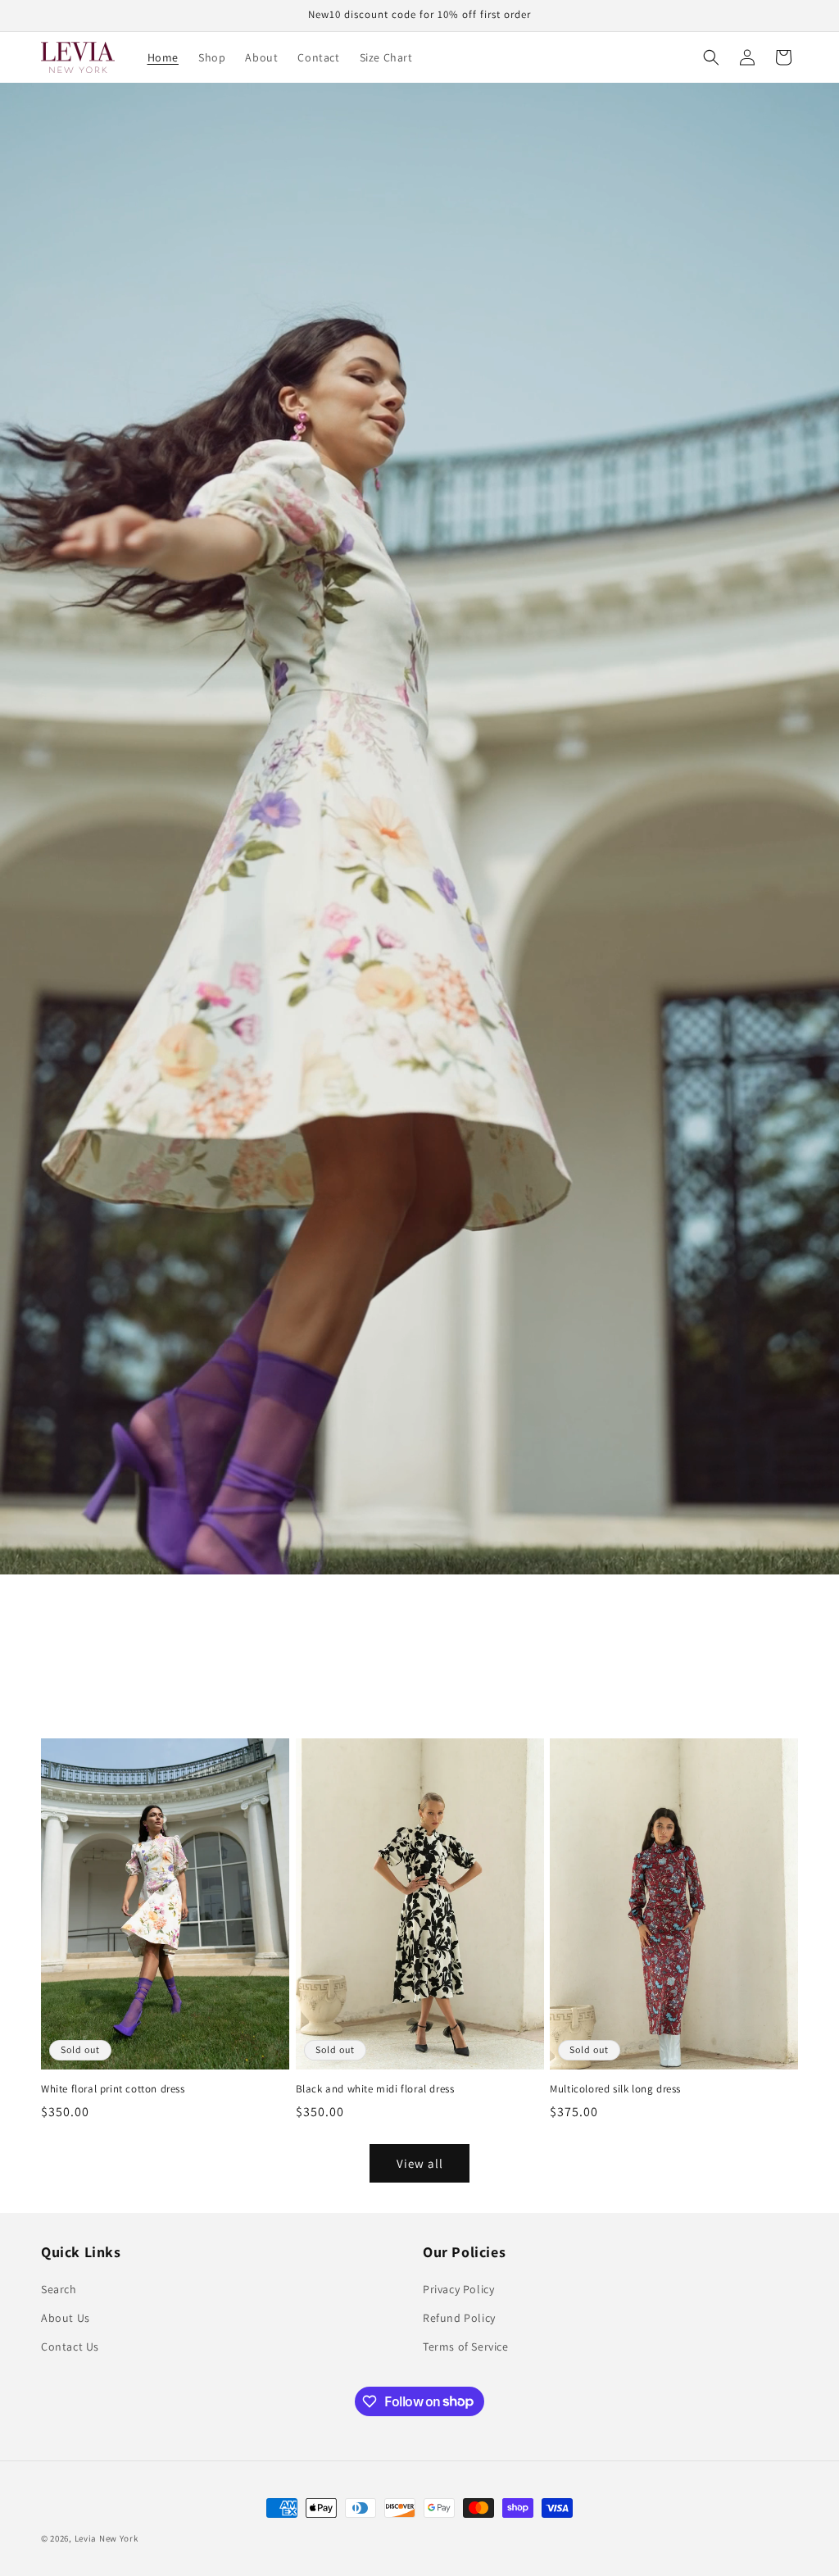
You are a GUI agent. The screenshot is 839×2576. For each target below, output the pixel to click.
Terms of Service (466, 2347)
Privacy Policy (458, 2289)
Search (59, 2289)
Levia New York (107, 2538)
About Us (66, 2318)
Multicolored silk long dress (615, 2089)
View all (420, 2163)
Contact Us (70, 2347)
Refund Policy (459, 2318)
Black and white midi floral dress (375, 2089)
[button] (711, 57)
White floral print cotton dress (113, 2089)
